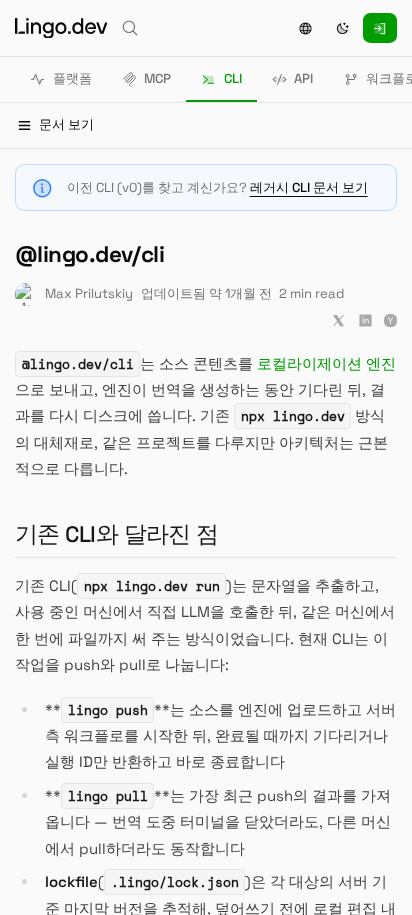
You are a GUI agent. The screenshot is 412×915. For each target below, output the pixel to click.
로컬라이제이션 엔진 (326, 363)
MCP (157, 78)
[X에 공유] (338, 320)
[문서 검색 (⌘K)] (130, 28)
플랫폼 (72, 78)
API (303, 78)
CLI (233, 78)
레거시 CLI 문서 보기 (309, 187)
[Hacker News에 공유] (390, 320)
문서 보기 (66, 124)
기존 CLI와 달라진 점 (125, 534)
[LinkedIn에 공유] (365, 320)
